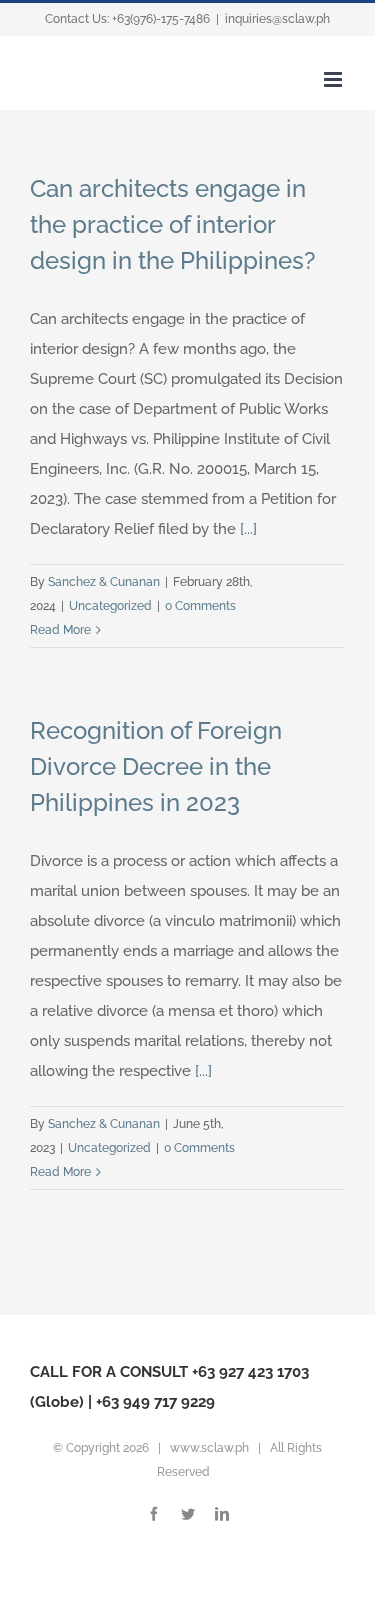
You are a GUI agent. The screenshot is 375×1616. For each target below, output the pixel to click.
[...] (248, 529)
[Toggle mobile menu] (334, 79)
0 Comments (200, 606)
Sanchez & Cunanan (104, 582)
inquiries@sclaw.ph (277, 19)
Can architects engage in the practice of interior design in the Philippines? (173, 224)
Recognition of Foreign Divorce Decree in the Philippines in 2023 (156, 766)
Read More (60, 630)
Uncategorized (110, 606)
